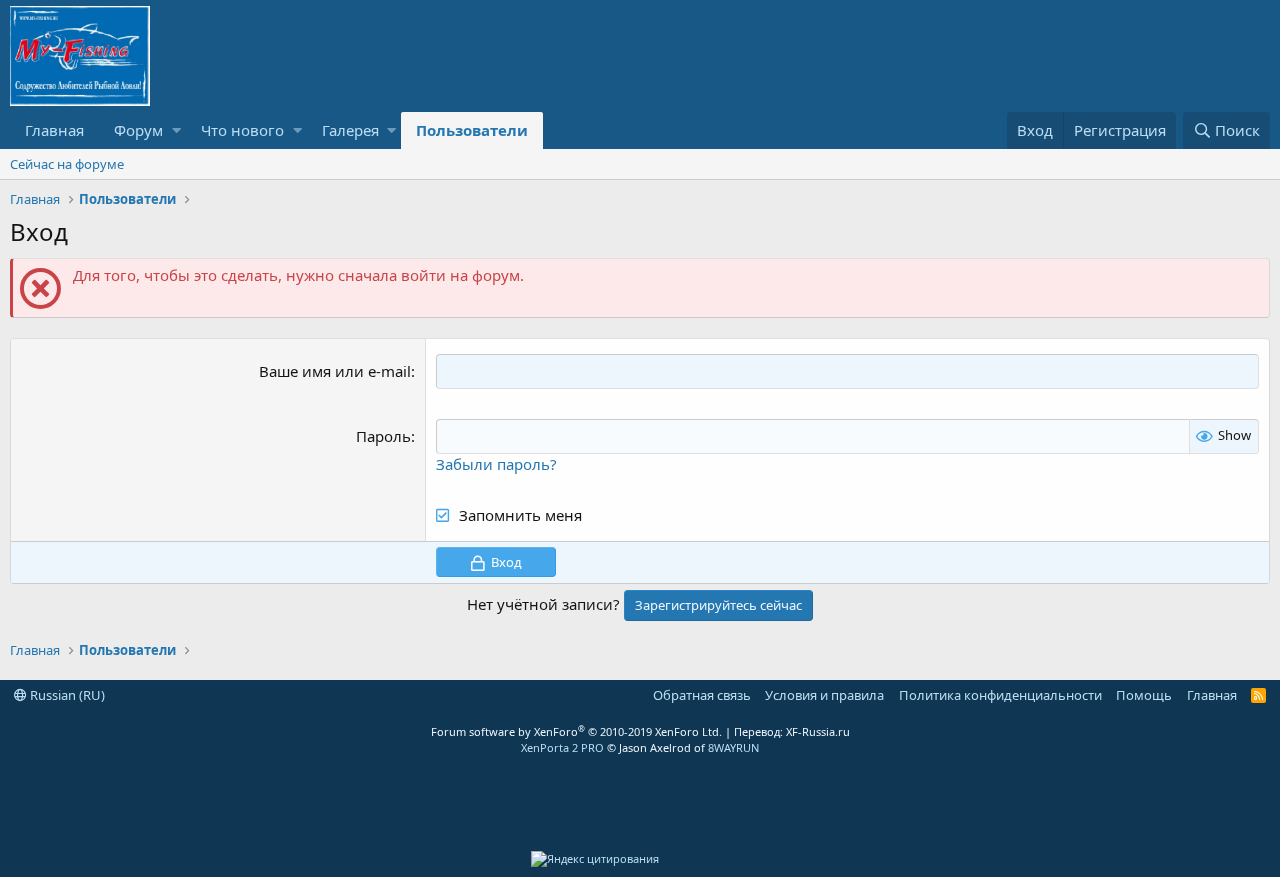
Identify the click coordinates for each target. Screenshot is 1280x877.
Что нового (242, 130)
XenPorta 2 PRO (562, 747)
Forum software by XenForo (576, 731)
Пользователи (472, 130)
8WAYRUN (733, 747)
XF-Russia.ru (818, 731)
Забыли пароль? (496, 464)
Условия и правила (824, 695)
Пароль (383, 436)
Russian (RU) (66, 695)
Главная (54, 130)
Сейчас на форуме (67, 164)
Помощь (1144, 695)
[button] (176, 130)
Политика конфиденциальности (1000, 695)
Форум (138, 130)
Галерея (350, 130)
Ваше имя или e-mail (335, 371)
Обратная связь (702, 695)
